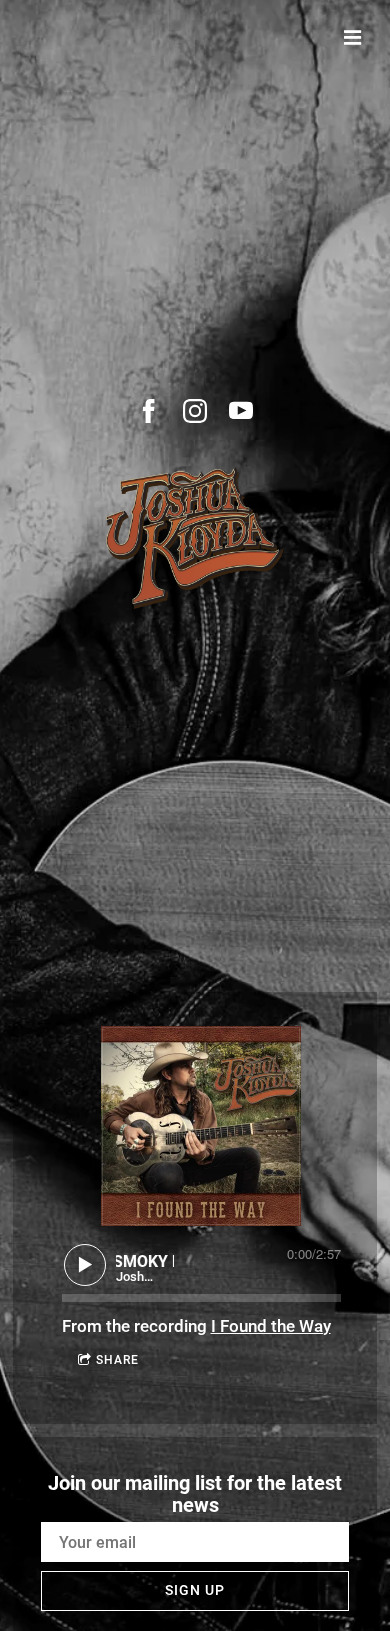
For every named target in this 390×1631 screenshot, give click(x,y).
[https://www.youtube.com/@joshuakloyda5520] (241, 411)
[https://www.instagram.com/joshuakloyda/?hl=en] (195, 411)
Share (117, 1360)
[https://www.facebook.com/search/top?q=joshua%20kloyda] (149, 411)
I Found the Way (271, 1326)
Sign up (195, 1590)
